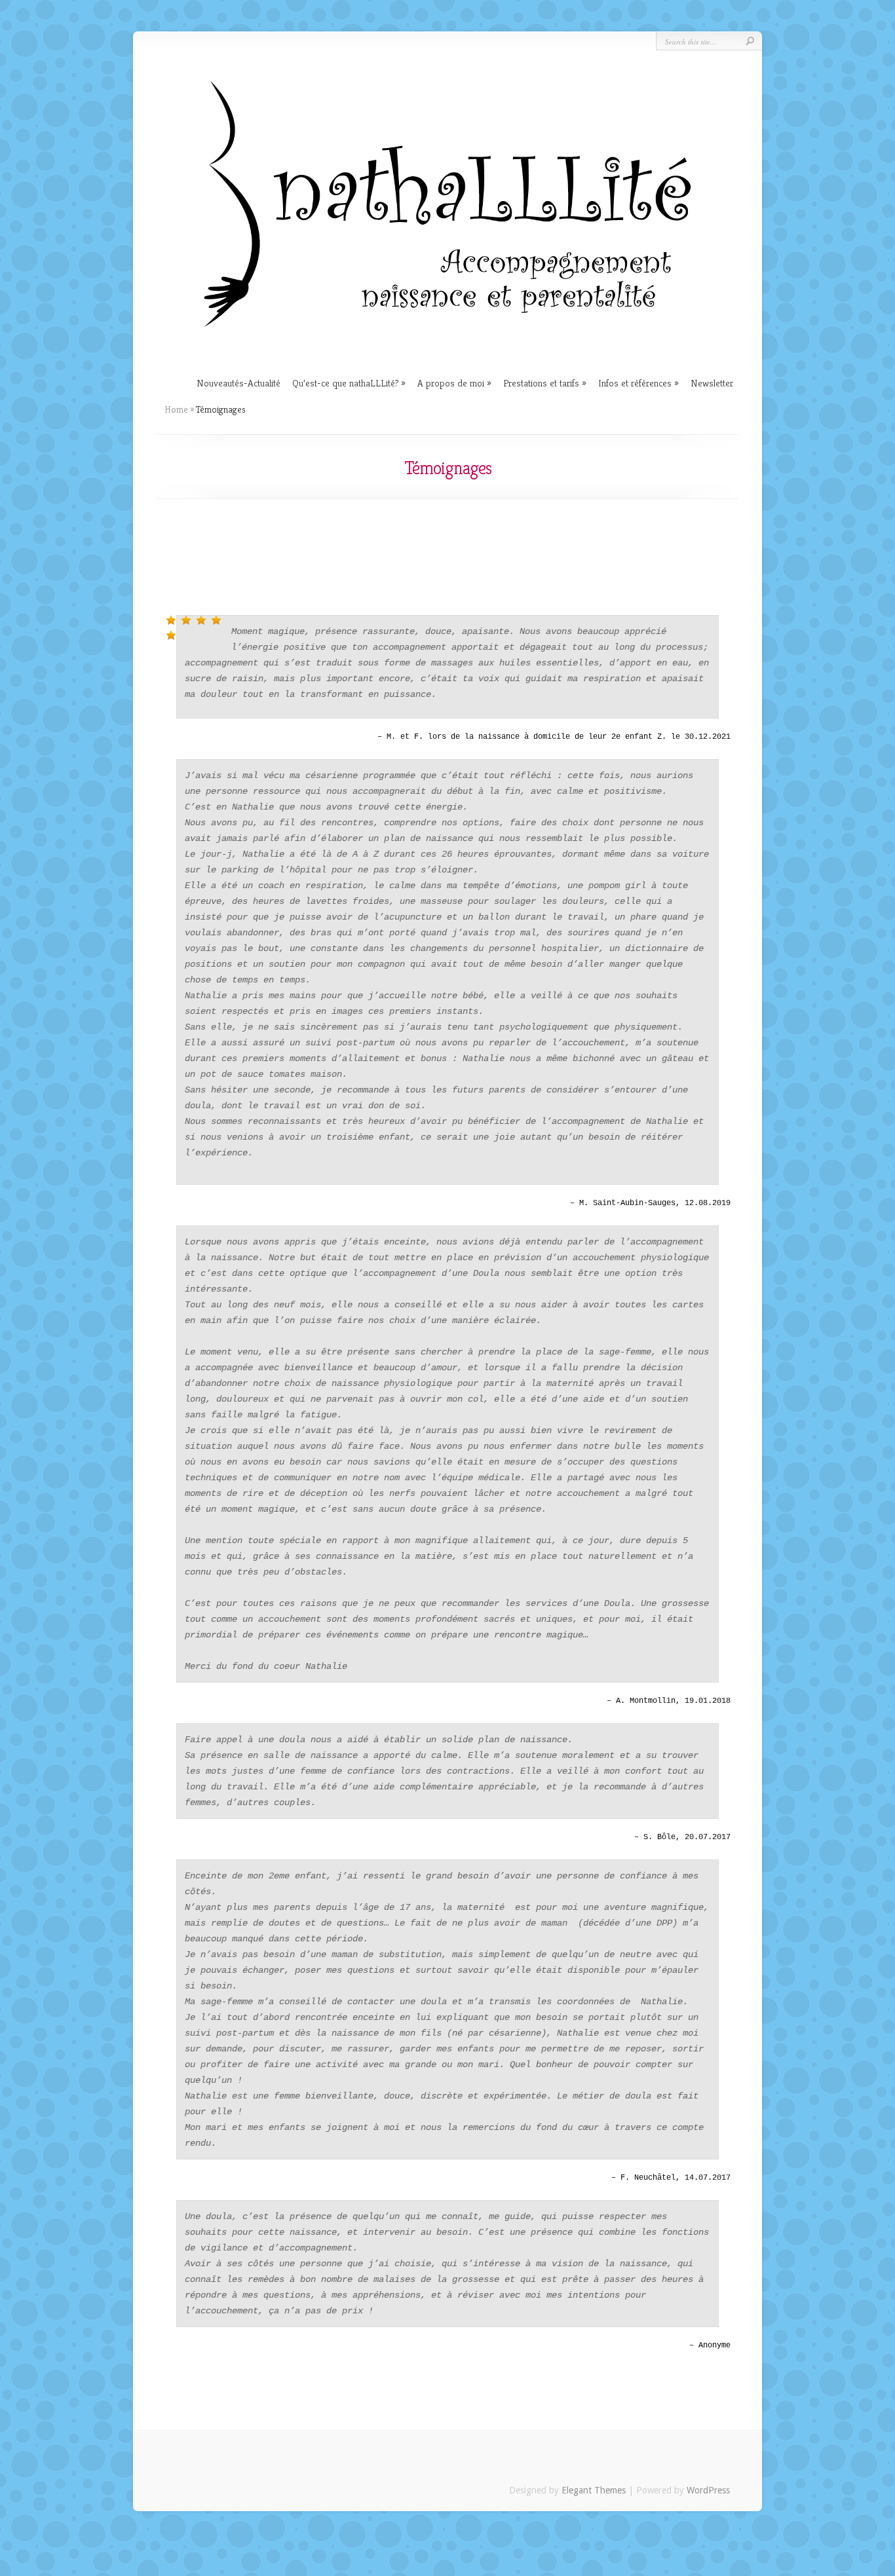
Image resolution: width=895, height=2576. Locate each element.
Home (176, 409)
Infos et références (635, 383)
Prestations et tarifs (541, 383)
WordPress (708, 2490)
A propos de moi (451, 383)
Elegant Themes (594, 2490)
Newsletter (712, 383)
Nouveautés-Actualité (238, 383)
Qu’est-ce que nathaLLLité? (345, 383)
